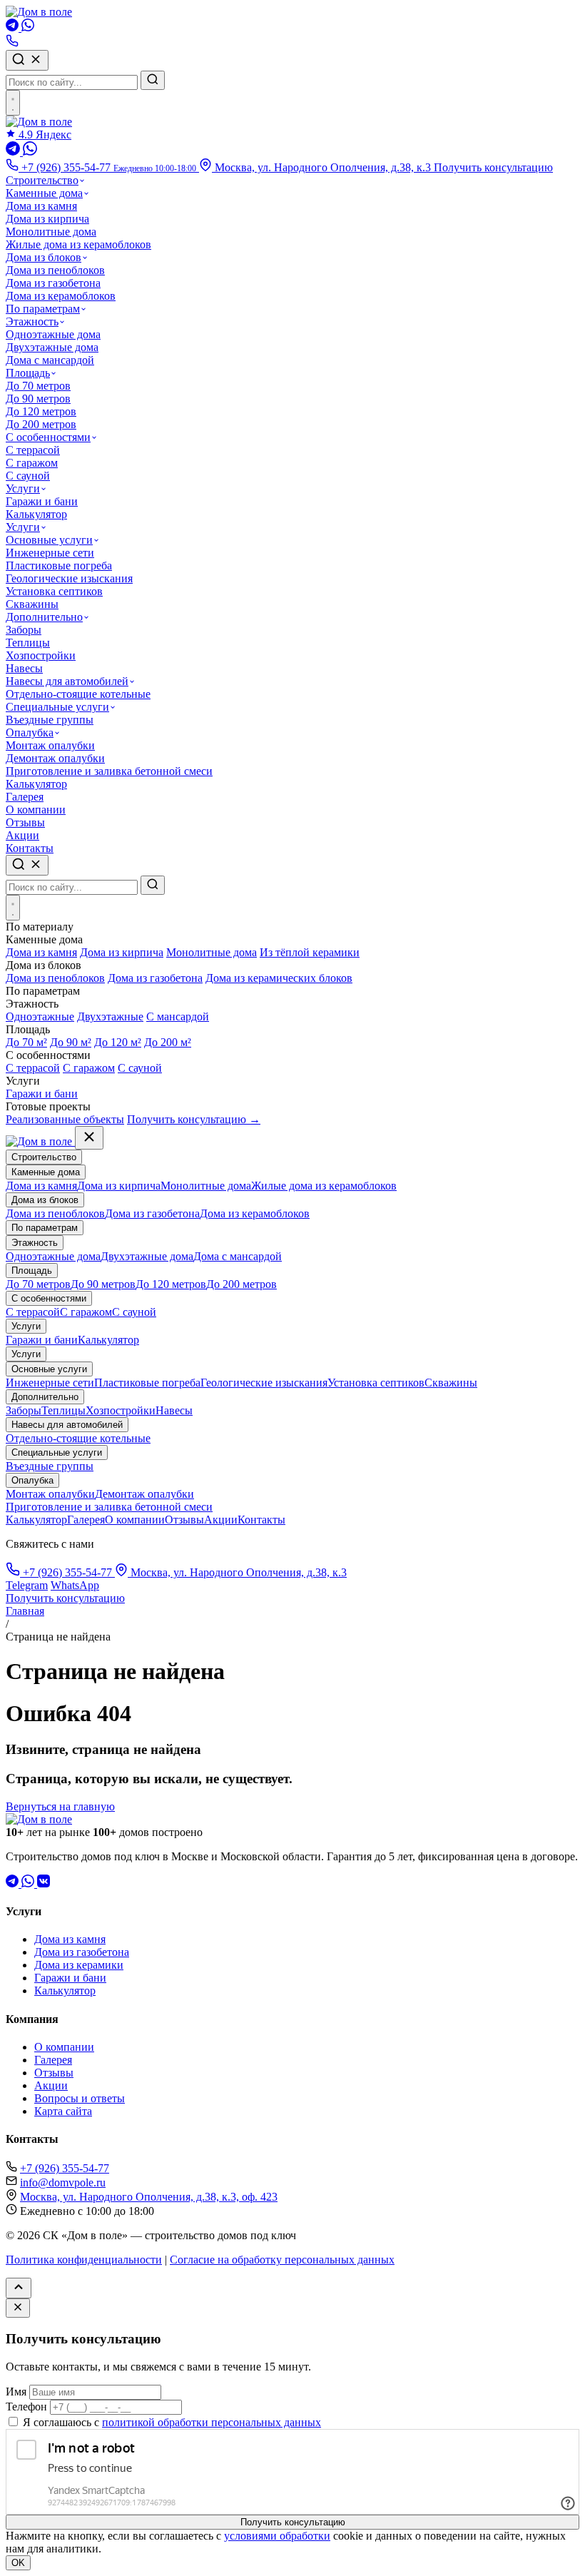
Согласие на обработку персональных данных (282, 2260)
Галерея (25, 797)
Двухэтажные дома (52, 347)
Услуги (23, 488)
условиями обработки (277, 2536)
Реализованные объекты (65, 1119)
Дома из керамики (79, 1965)
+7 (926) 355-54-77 (67, 1572)
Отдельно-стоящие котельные (78, 694)
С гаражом (32, 463)
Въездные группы (50, 720)
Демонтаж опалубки (55, 758)
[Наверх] (19, 2288)
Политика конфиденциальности (84, 2260)
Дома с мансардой (50, 360)
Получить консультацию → (194, 1119)
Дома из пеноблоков (55, 270)
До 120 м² (118, 1042)
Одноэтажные (40, 1016)
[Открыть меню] (13, 103)
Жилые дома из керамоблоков (78, 244)
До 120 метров (41, 411)
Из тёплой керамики (310, 952)
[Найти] (153, 80)
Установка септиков (54, 591)
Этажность (32, 321)
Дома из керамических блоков (279, 978)
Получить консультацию (493, 167)
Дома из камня (41, 206)
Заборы (24, 630)
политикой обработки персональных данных (212, 2422)
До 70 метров (38, 386)
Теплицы (28, 643)
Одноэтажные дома (53, 334)
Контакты (30, 848)
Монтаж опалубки (50, 745)
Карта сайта (63, 2111)
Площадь (28, 373)
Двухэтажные (110, 1016)
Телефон (26, 2407)
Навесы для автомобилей (67, 681)
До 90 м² (71, 1042)
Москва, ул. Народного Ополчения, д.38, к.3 (323, 167)
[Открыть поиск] (27, 865)
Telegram (27, 1585)
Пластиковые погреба (59, 566)
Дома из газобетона (53, 283)
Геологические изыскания (69, 578)
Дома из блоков (44, 257)
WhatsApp (75, 1585)
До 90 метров (38, 399)
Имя (16, 2392)
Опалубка (30, 732)
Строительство (42, 180)
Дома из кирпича (47, 219)
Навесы (24, 668)
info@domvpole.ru (63, 2182)
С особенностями (48, 437)
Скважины (32, 604)
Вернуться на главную (60, 1806)
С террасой (33, 450)
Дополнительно (44, 617)
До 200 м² (168, 1042)
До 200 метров (41, 424)
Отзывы (25, 822)
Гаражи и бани (42, 501)
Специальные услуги (57, 707)
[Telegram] (14, 27)
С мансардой (178, 1016)
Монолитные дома (51, 232)
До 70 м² (26, 1042)
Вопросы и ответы (80, 2098)
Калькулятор (36, 514)
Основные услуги (49, 540)
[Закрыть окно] (18, 2308)
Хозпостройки (41, 655)
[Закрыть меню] (89, 1138)
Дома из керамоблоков (61, 296)
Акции (22, 835)
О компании (36, 810)
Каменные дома (44, 193)
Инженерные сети (50, 553)
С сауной (28, 476)
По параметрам (43, 309)
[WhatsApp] (28, 27)
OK (18, 2563)
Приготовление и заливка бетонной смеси (109, 771)
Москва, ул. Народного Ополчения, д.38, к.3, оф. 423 (149, 2197)
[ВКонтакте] (44, 1883)
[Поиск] (27, 60)
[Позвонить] (12, 43)
